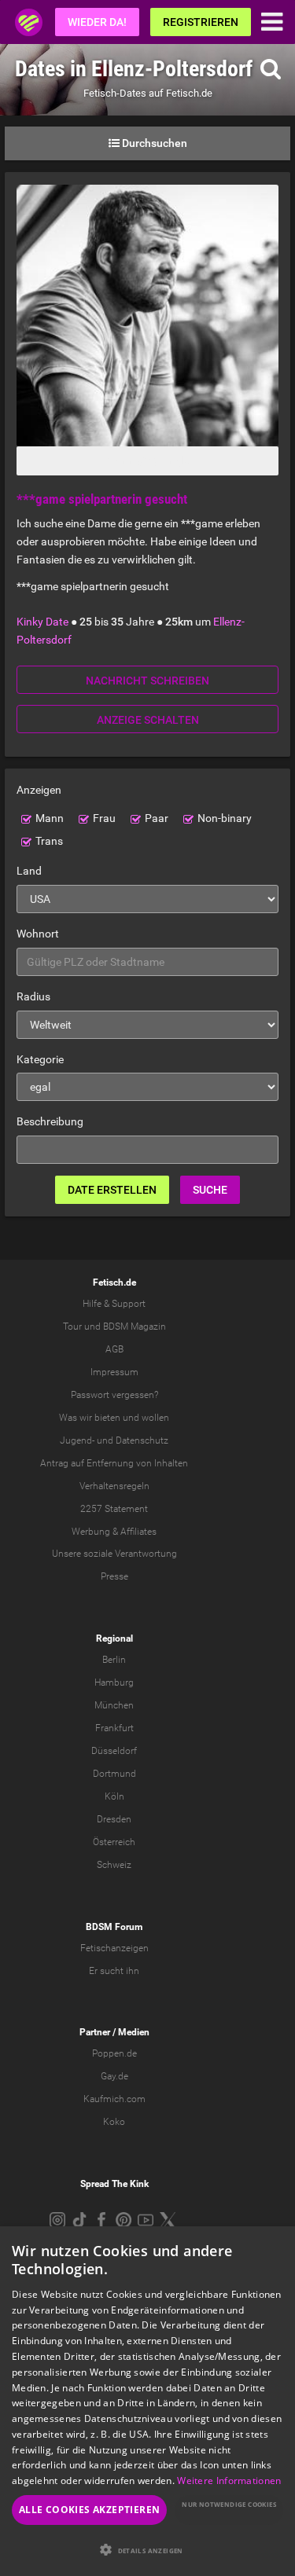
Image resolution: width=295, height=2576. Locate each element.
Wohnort (38, 934)
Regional (114, 1638)
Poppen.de (114, 2053)
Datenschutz (142, 1440)
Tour (72, 1327)
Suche (210, 1190)
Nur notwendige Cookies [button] (229, 2504)
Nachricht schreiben (147, 681)
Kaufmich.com (114, 2099)
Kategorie (40, 1059)
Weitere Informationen (229, 2481)
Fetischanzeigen (114, 1948)
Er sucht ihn (114, 1971)
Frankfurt (114, 1728)
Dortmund (114, 1774)
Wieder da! (97, 22)
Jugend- (77, 1440)
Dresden (114, 1819)
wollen (155, 1418)
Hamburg (114, 1682)
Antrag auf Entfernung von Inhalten (114, 1463)
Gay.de (114, 2076)
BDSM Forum (114, 1927)
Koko (114, 2122)
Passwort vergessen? (114, 1395)
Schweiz (114, 1865)
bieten (107, 1418)
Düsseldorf (114, 1751)
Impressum (114, 1372)
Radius (33, 996)
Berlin (114, 1660)
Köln (114, 1796)
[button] (147, 2550)
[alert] (147, 2401)
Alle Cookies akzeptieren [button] (90, 2510)
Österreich (114, 1842)
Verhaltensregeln (114, 1486)
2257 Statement (114, 1509)
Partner (95, 2032)
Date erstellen (112, 1190)
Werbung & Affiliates (114, 1532)
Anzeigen (39, 790)
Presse (114, 1576)
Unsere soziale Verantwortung (114, 1554)
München (114, 1705)
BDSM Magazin (135, 1327)
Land (29, 871)
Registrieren (201, 22)
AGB (114, 1349)
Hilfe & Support (114, 1304)
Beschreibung (50, 1121)
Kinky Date (42, 622)
